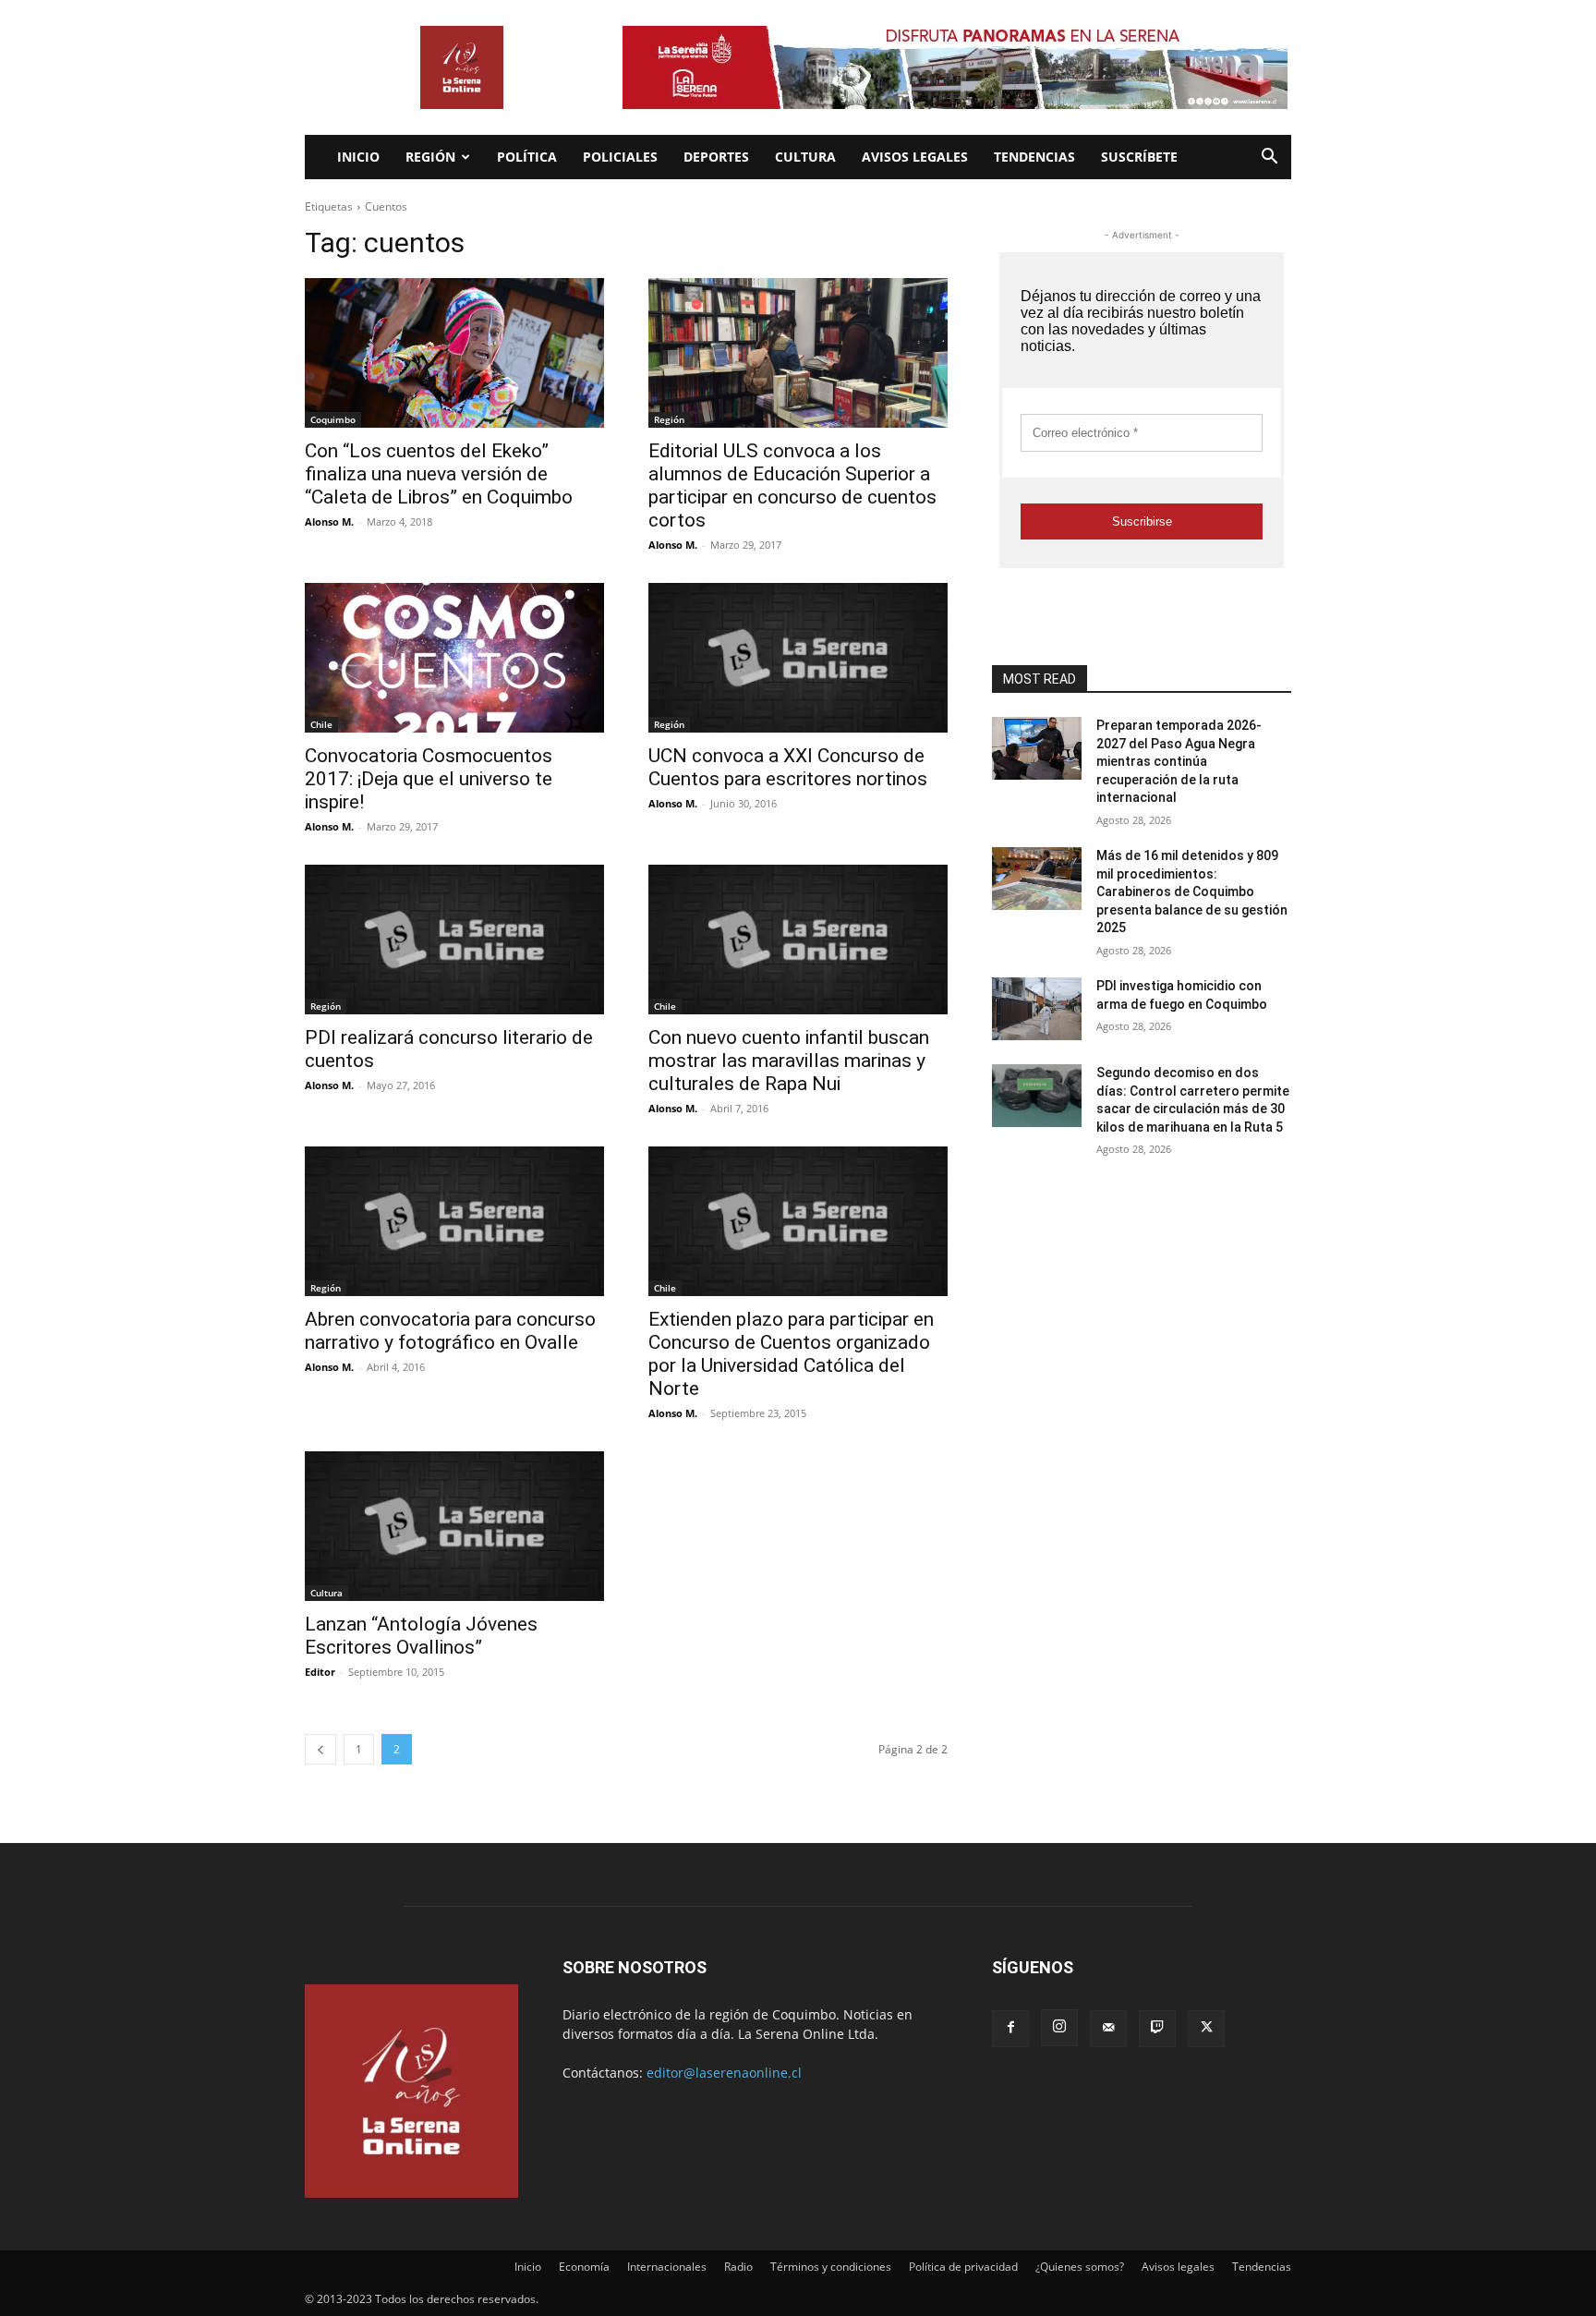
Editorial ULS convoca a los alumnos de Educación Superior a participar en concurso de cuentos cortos (792, 485)
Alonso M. (329, 521)
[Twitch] (1157, 2029)
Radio (738, 2267)
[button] (1269, 158)
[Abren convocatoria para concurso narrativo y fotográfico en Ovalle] (454, 1221)
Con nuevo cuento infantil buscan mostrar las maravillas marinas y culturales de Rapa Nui (789, 1061)
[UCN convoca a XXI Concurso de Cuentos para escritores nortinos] (798, 658)
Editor (320, 1672)
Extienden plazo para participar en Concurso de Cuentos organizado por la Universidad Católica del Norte (791, 1354)
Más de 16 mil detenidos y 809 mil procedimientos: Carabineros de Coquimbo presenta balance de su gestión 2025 (1192, 891)
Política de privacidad (963, 2267)
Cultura (805, 157)
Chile (321, 724)
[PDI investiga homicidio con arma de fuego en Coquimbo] (1037, 1009)
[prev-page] (320, 1749)
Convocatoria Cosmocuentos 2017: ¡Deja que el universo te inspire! (429, 779)
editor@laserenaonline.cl (724, 2073)
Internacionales (667, 2267)
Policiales (620, 157)
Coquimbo (333, 419)
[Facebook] (1010, 2029)
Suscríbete (1139, 157)
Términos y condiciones (831, 2267)
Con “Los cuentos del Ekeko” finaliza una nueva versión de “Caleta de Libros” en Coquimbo (439, 474)
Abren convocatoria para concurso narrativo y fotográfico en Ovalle (450, 1331)
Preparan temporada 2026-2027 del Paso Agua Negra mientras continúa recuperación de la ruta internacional (1179, 761)
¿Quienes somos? (1080, 2267)
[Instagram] (1059, 2028)
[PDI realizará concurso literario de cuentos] (454, 940)
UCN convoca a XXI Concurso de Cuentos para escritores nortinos (788, 767)
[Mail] (1108, 2029)
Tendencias (1034, 157)
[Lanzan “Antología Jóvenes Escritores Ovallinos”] (454, 1526)
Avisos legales (915, 157)
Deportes (716, 157)
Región (430, 157)
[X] (1206, 2029)
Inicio (358, 157)
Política (527, 157)
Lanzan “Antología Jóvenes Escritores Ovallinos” (421, 1636)
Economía (584, 2267)
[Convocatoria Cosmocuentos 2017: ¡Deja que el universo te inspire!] (454, 658)
